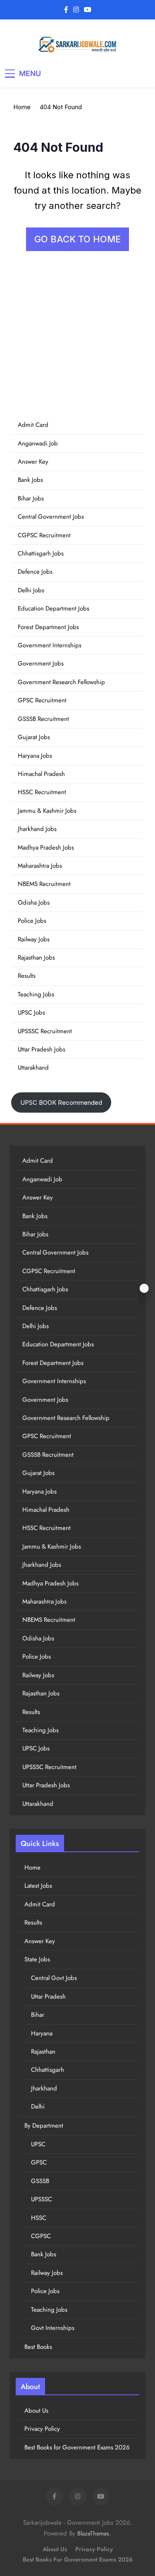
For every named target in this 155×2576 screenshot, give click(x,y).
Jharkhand (44, 2088)
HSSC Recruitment (42, 792)
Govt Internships (53, 2328)
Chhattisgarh (48, 2070)
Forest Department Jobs (48, 627)
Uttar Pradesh (48, 1997)
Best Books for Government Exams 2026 (77, 2447)
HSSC (39, 2218)
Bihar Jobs (31, 498)
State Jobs (37, 1959)
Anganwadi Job (38, 443)
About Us (36, 2411)
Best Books (38, 2347)
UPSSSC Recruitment (45, 1031)
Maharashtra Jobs (40, 866)
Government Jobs (41, 663)
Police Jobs (32, 921)
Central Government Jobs (51, 517)
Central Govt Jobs (54, 1978)
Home (32, 1867)
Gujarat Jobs (34, 737)
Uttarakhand (33, 1068)
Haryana (42, 2033)
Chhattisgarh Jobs (41, 553)
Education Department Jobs (54, 608)
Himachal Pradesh (41, 774)
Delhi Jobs (31, 590)
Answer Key (33, 462)
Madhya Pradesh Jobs (46, 847)
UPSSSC (42, 2199)
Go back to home (77, 239)
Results (27, 976)
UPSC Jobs (31, 1013)
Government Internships (50, 645)
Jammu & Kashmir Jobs (47, 811)
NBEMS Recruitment (44, 884)
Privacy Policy (42, 2429)
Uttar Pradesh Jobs (42, 1049)
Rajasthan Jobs (36, 958)
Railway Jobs (34, 939)
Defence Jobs (35, 572)
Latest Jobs (38, 1886)
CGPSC (41, 2236)
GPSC (39, 2162)
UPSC (38, 2144)
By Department (44, 2126)
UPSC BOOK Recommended (61, 1102)
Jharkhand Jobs (37, 829)
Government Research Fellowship (61, 682)
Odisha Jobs (34, 903)
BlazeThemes (93, 2533)
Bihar (38, 2015)
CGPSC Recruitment (44, 535)
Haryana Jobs (35, 756)
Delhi (38, 2107)
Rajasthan (43, 2052)
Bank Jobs (30, 480)
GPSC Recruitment (42, 700)
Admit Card (33, 425)
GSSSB (40, 2181)
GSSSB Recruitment (43, 719)
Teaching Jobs (36, 994)
